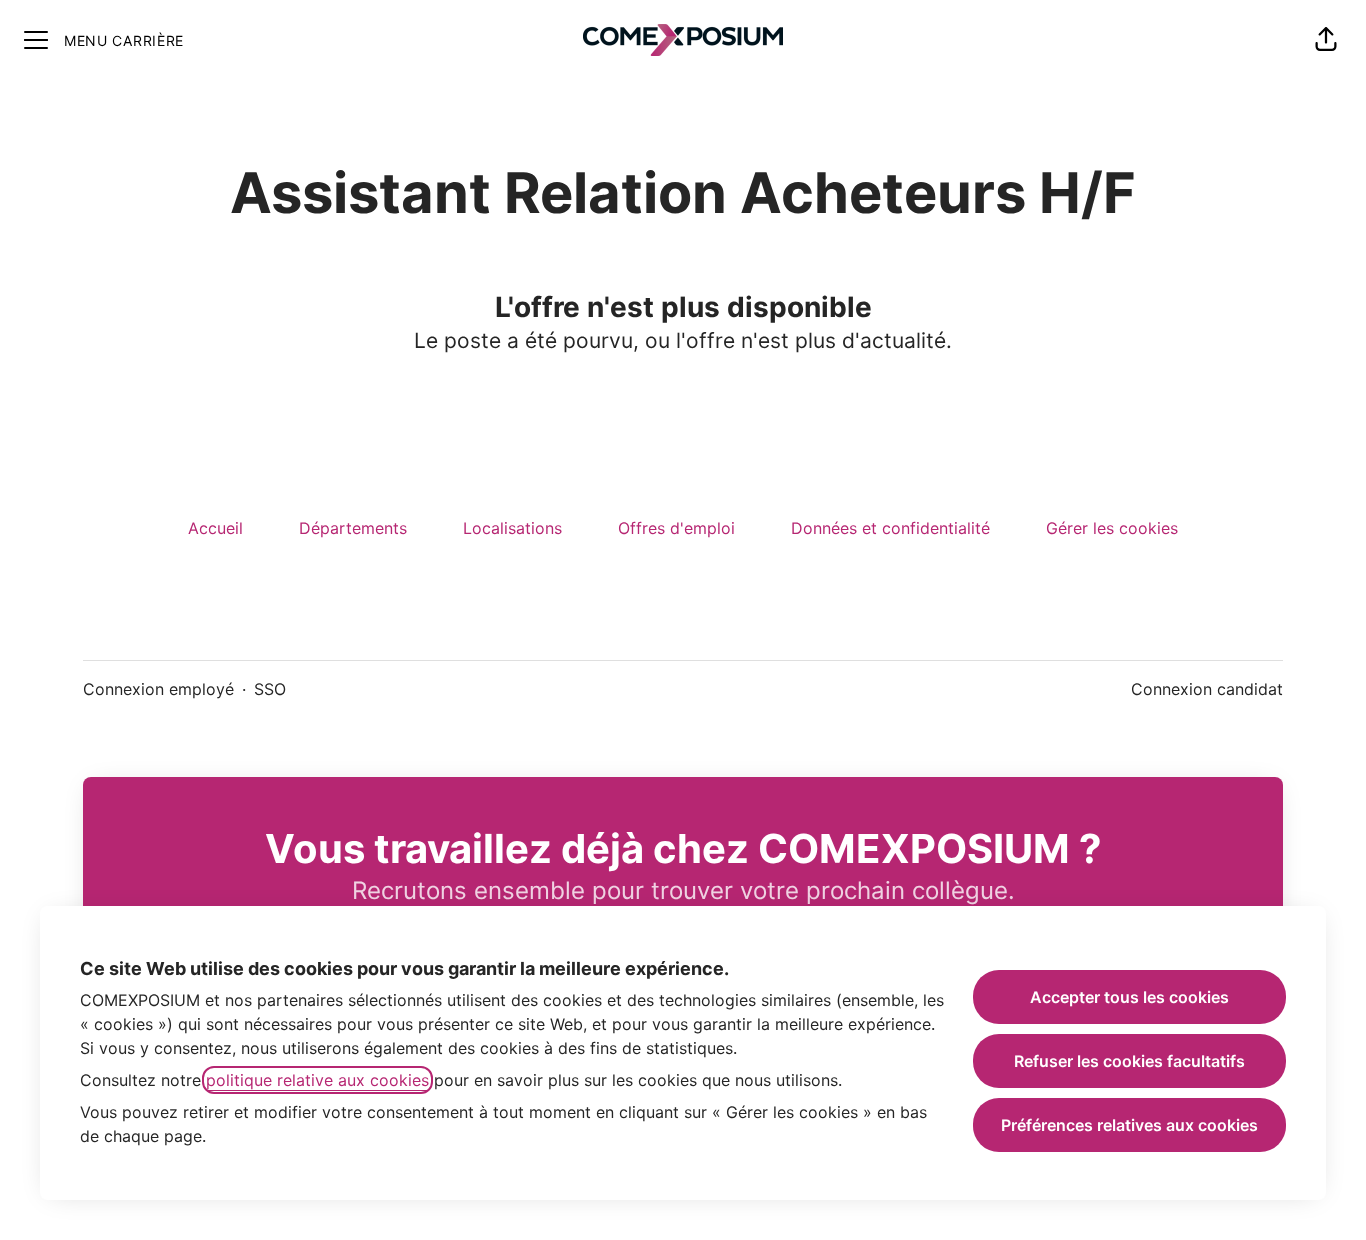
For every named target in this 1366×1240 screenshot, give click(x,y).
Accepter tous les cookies (1129, 997)
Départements (353, 528)
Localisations (512, 528)
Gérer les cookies (1112, 528)
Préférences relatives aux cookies (1129, 1125)
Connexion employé (158, 689)
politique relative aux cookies (317, 1080)
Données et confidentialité (890, 528)
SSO (270, 689)
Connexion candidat (1207, 689)
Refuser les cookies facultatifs (1129, 1061)
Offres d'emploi (676, 528)
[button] (1326, 40)
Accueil (215, 528)
